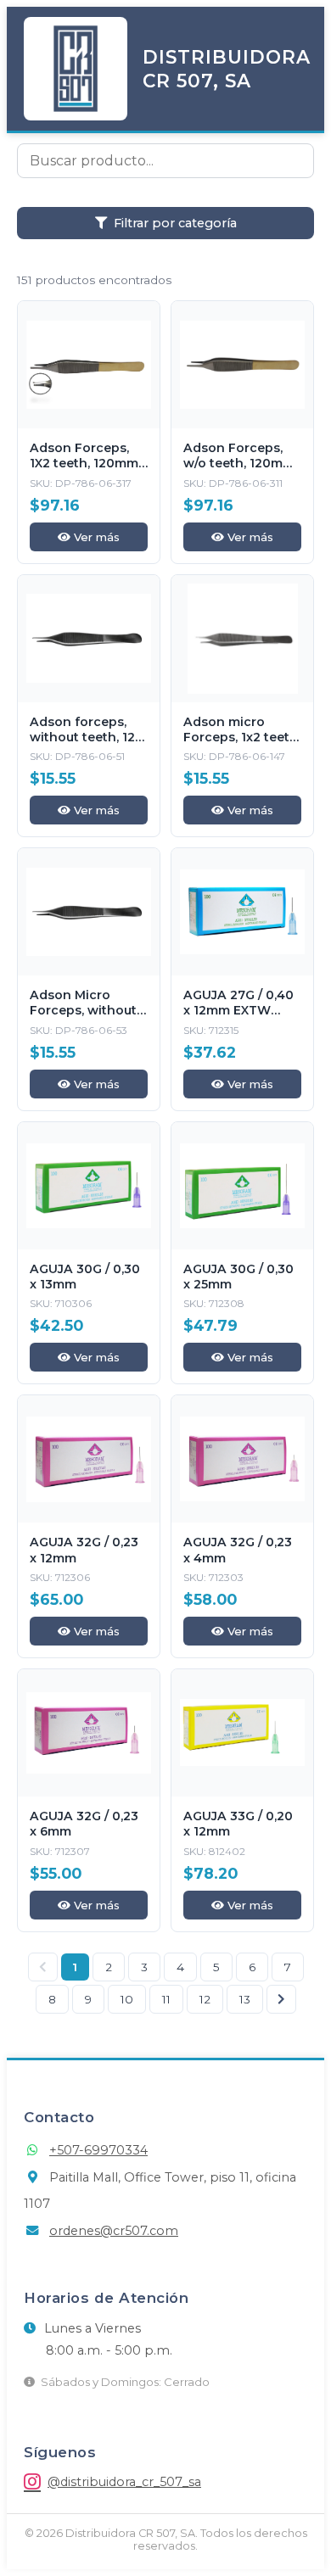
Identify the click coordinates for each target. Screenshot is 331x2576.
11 (166, 1999)
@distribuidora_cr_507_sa (124, 2482)
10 (127, 1999)
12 (205, 1999)
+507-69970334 (98, 2150)
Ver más (95, 537)
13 (245, 1999)
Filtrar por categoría (175, 223)
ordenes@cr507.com (114, 2231)
